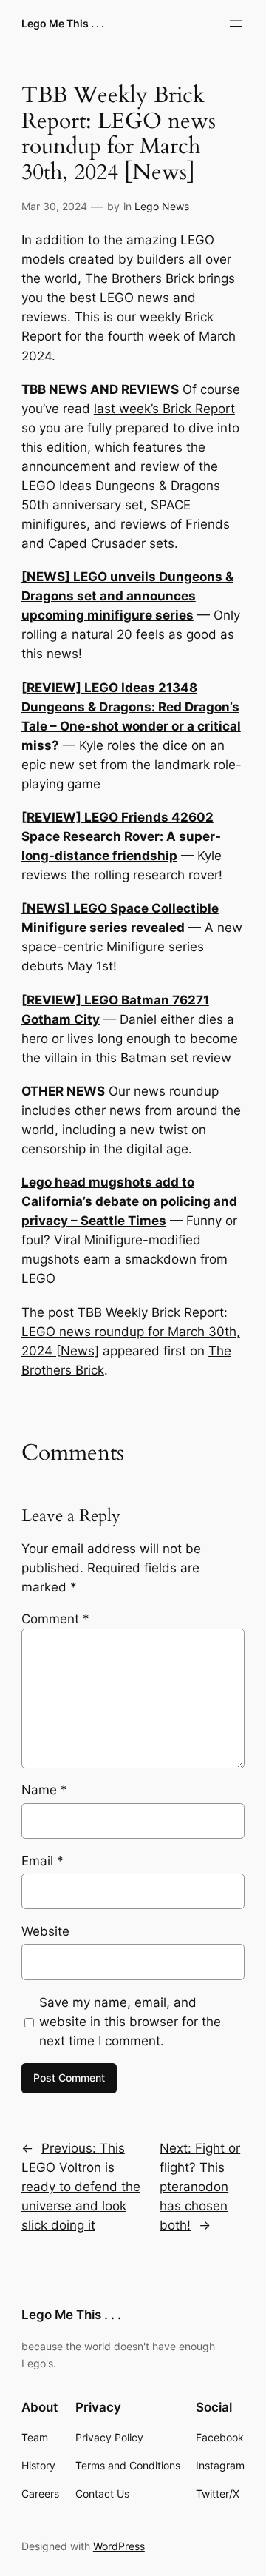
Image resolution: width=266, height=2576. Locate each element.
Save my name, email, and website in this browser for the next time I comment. (130, 2022)
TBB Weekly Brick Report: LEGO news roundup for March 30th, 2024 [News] (131, 1332)
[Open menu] (236, 24)
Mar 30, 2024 (54, 206)
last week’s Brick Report (164, 409)
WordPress (119, 2546)
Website (45, 1931)
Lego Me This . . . (63, 23)
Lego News (162, 206)
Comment (55, 1619)
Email (42, 1861)
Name (44, 1790)
